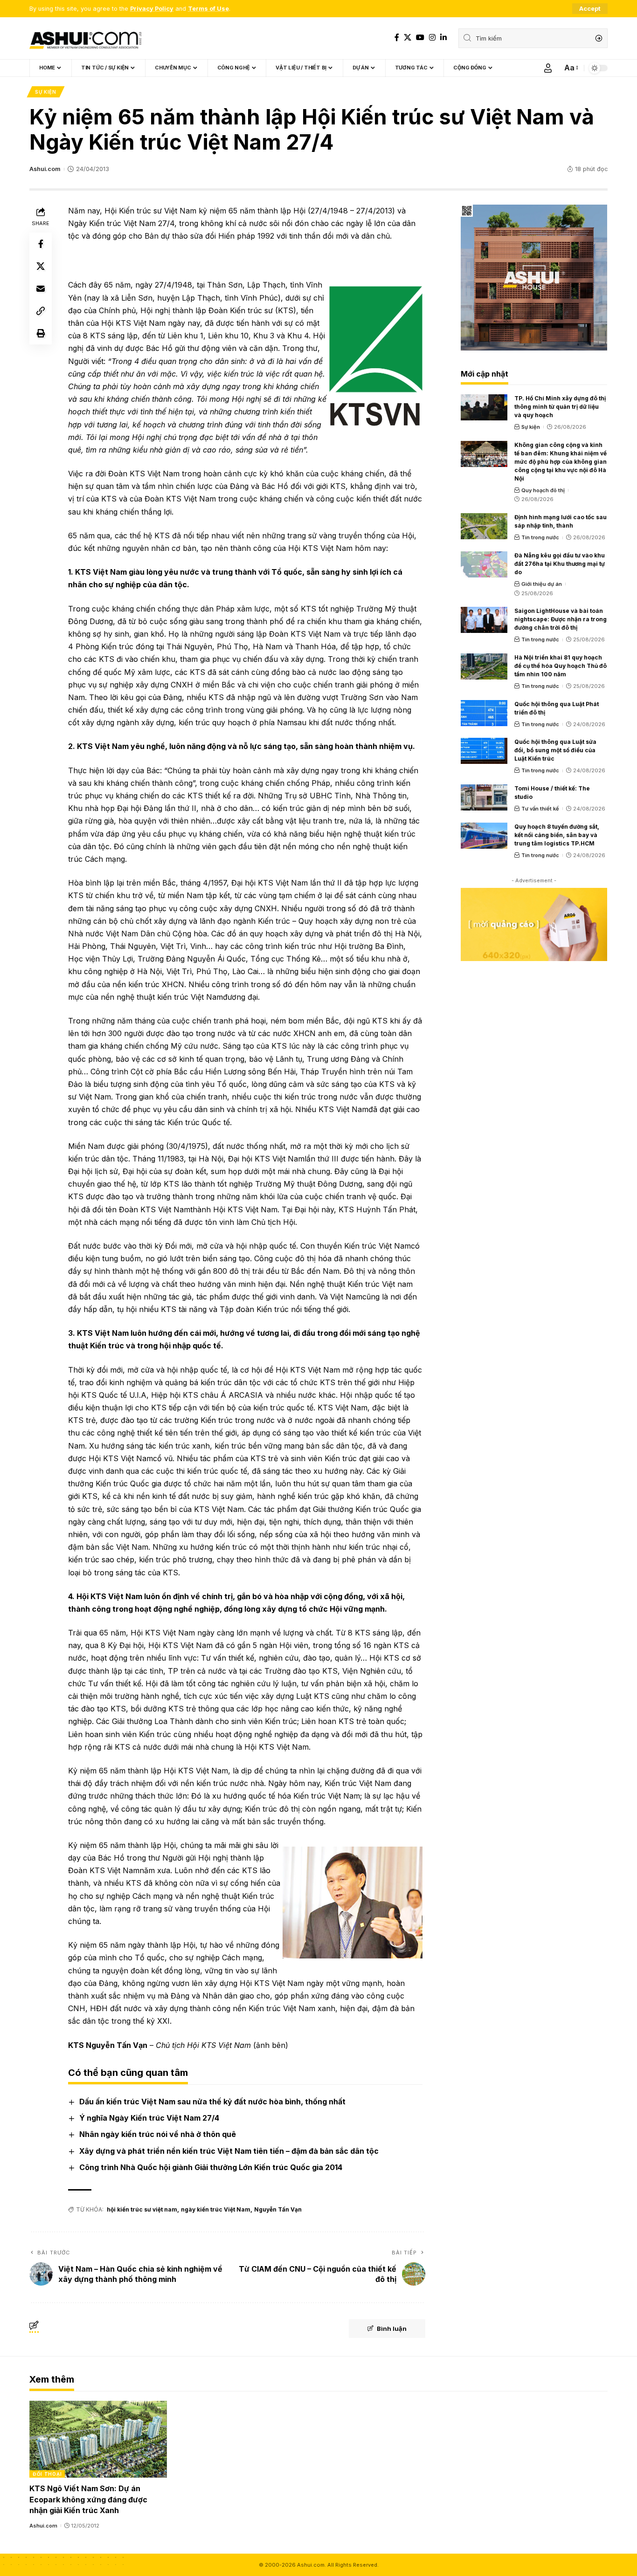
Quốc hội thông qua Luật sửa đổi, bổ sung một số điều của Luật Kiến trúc (555, 750)
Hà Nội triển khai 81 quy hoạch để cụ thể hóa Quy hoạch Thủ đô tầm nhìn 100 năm (561, 666)
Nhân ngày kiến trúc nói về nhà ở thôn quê (158, 2134)
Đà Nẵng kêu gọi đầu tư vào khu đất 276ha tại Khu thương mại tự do (560, 564)
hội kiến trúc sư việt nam (142, 2209)
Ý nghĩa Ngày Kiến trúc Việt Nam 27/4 (149, 2118)
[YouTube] (420, 38)
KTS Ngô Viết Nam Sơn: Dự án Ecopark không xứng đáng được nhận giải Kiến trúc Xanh (88, 2499)
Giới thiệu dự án (542, 584)
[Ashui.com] (85, 38)
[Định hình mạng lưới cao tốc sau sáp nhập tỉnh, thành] (484, 526)
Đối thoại (47, 2474)
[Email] (41, 288)
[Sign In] (548, 68)
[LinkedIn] (443, 38)
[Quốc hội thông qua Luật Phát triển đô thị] (484, 713)
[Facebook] (397, 38)
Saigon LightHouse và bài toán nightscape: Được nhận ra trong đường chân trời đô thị (561, 619)
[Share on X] (41, 266)
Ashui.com (45, 169)
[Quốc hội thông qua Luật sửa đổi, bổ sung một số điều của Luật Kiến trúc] (484, 751)
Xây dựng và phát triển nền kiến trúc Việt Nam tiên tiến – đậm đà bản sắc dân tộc (229, 2151)
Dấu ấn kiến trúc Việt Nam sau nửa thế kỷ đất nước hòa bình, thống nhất (212, 2102)
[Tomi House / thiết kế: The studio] (484, 797)
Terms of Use (208, 9)
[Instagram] (432, 38)
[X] (408, 38)
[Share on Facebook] (41, 243)
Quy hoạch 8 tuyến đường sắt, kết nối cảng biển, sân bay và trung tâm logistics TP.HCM (557, 835)
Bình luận (392, 2329)
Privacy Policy (152, 9)
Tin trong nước (540, 537)
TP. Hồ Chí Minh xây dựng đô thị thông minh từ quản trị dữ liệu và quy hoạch (560, 407)
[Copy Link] (41, 310)
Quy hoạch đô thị (543, 490)
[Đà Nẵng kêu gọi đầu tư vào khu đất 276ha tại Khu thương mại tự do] (484, 564)
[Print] (41, 333)
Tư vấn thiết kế (540, 809)
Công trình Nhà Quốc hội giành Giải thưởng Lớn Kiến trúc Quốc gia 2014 (211, 2167)
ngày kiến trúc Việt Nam (216, 2209)
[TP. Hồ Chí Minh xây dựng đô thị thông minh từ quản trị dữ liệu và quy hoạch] (484, 407)
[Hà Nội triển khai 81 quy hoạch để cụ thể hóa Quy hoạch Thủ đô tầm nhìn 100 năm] (484, 666)
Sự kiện (46, 92)
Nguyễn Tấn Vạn (278, 2209)
